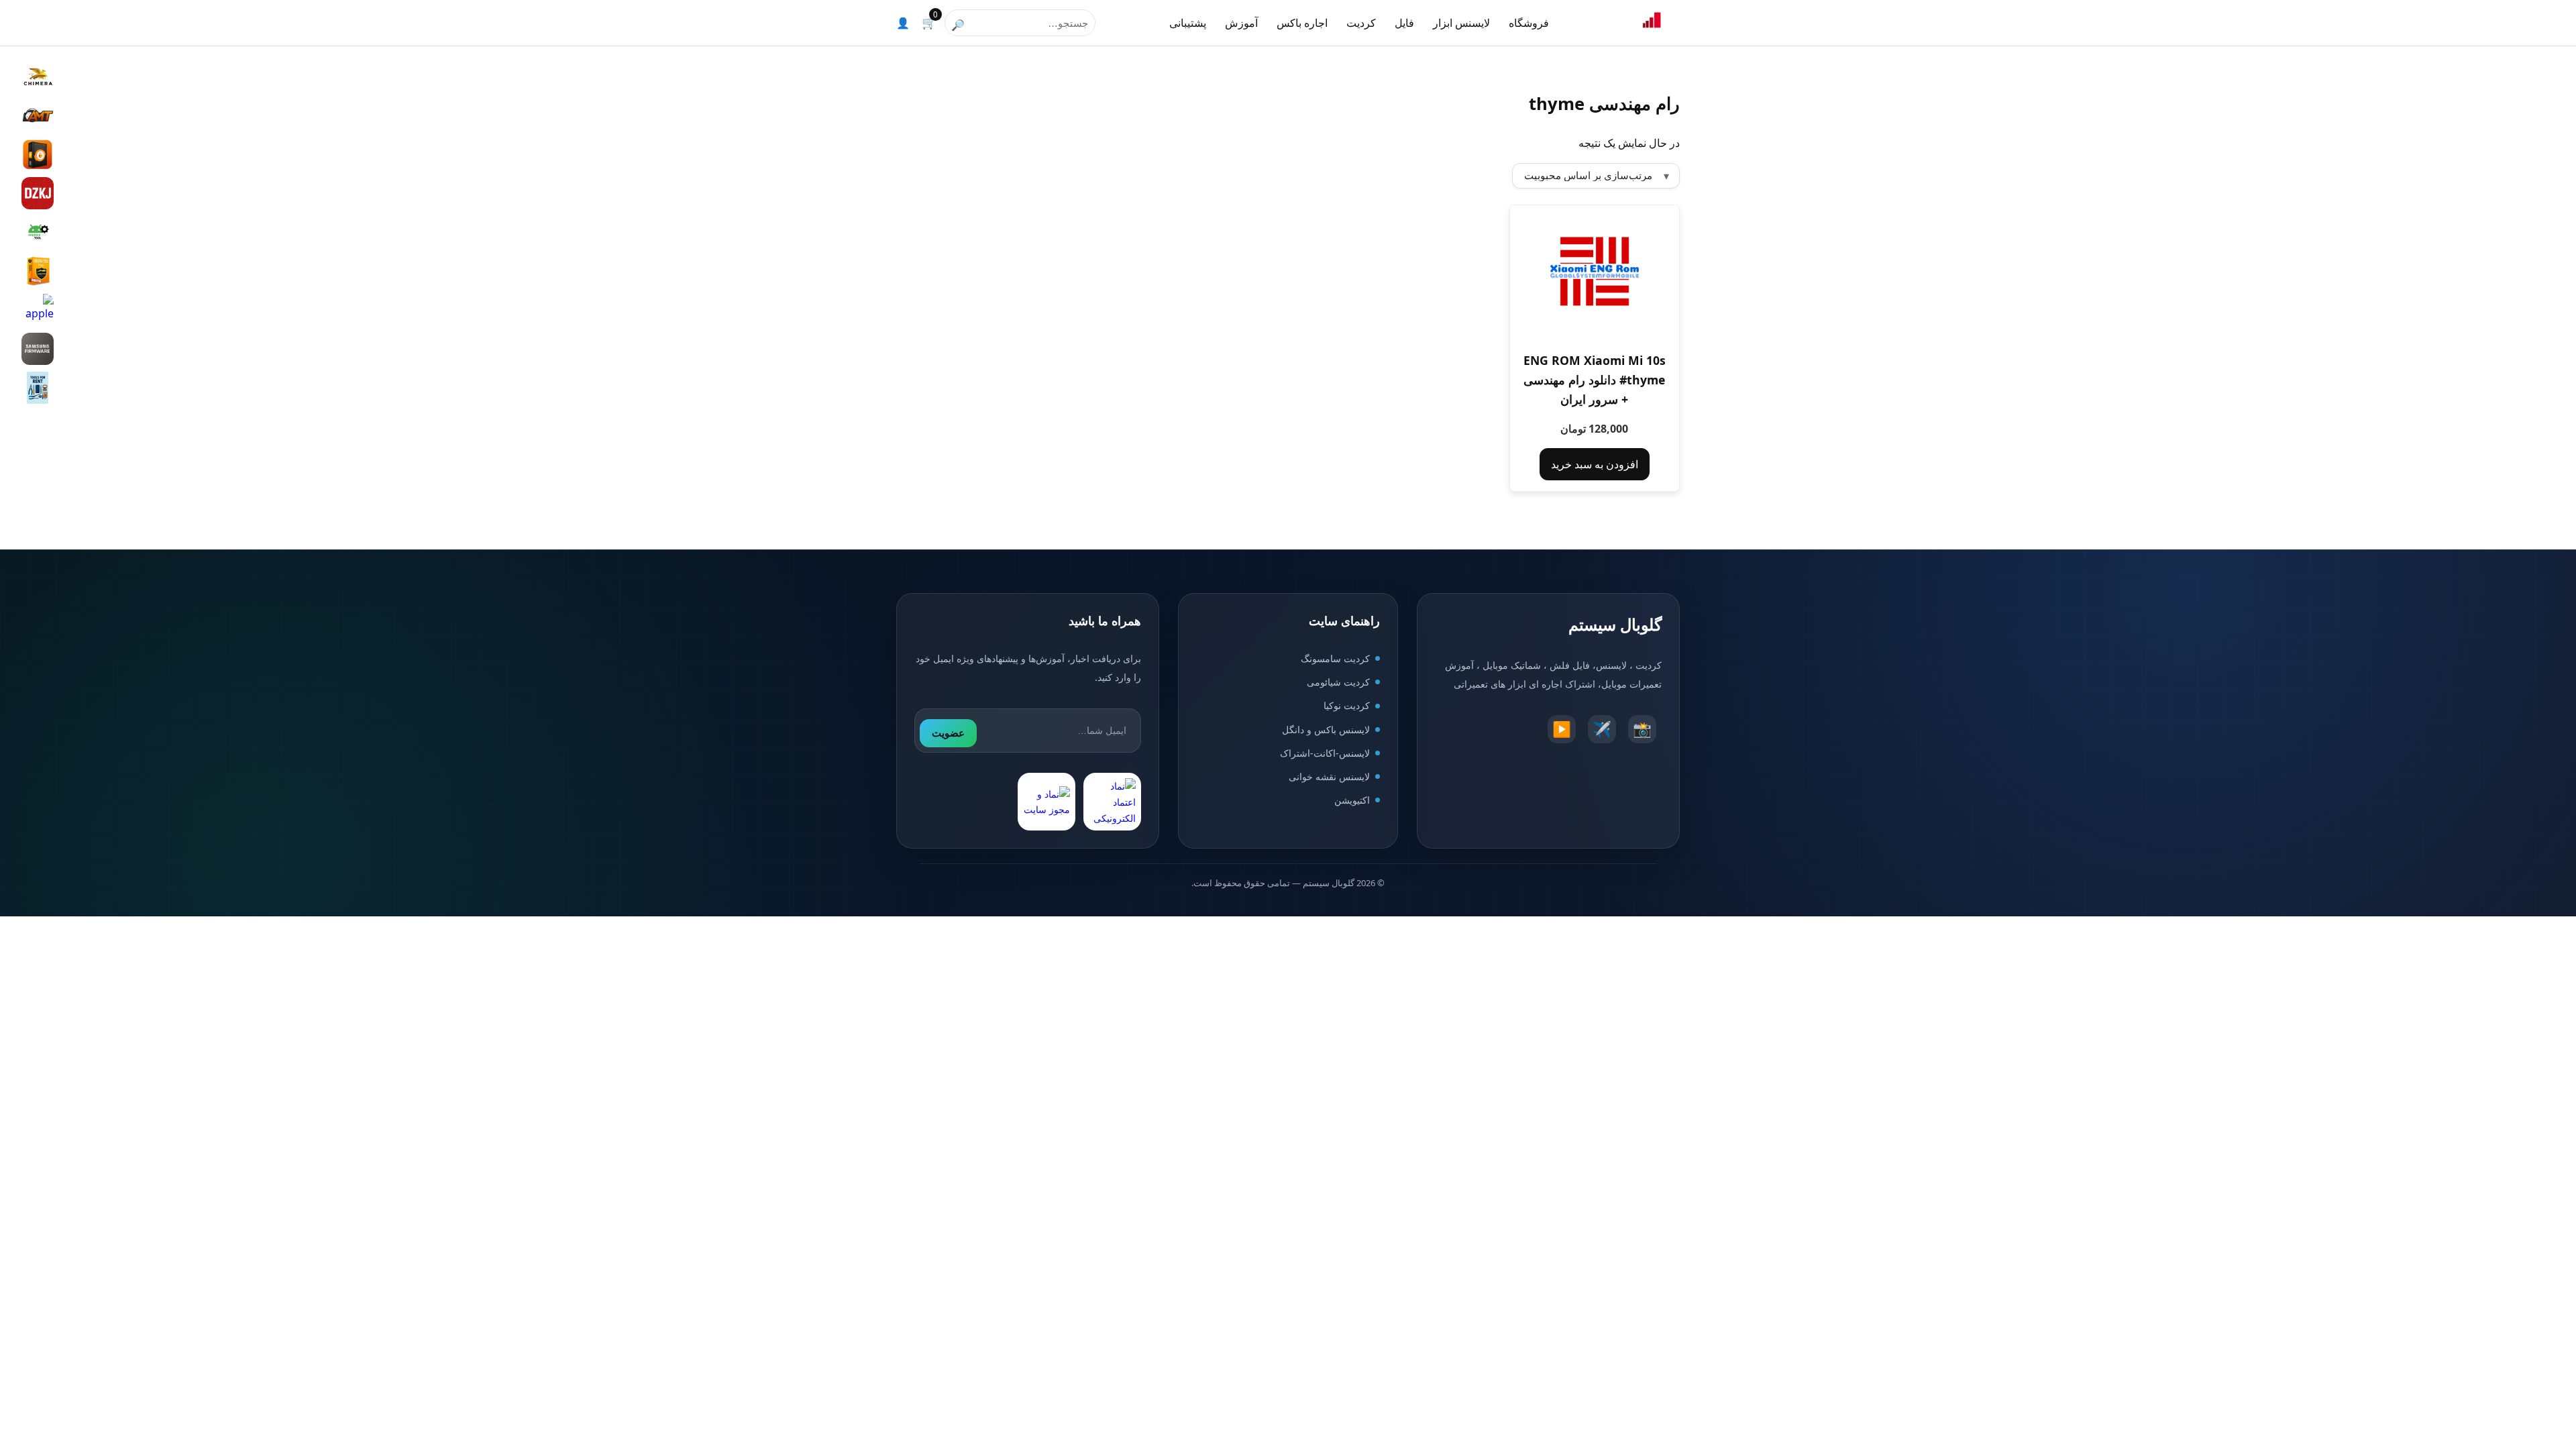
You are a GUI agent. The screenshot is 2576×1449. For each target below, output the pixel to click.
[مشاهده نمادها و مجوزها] (1046, 802)
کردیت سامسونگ (1335, 658)
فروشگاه (1529, 23)
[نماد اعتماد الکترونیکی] (1112, 802)
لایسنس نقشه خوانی (1329, 776)
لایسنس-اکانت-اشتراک (1325, 753)
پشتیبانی (1188, 23)
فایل (1404, 23)
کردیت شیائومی (1338, 682)
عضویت (948, 733)
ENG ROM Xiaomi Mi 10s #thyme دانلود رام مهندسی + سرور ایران (1595, 380)
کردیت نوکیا (1347, 705)
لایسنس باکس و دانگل (1326, 730)
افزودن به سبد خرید (1595, 464)
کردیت (1361, 23)
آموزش (1241, 23)
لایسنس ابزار (1461, 23)
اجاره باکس (1302, 23)
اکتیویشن (1352, 800)
